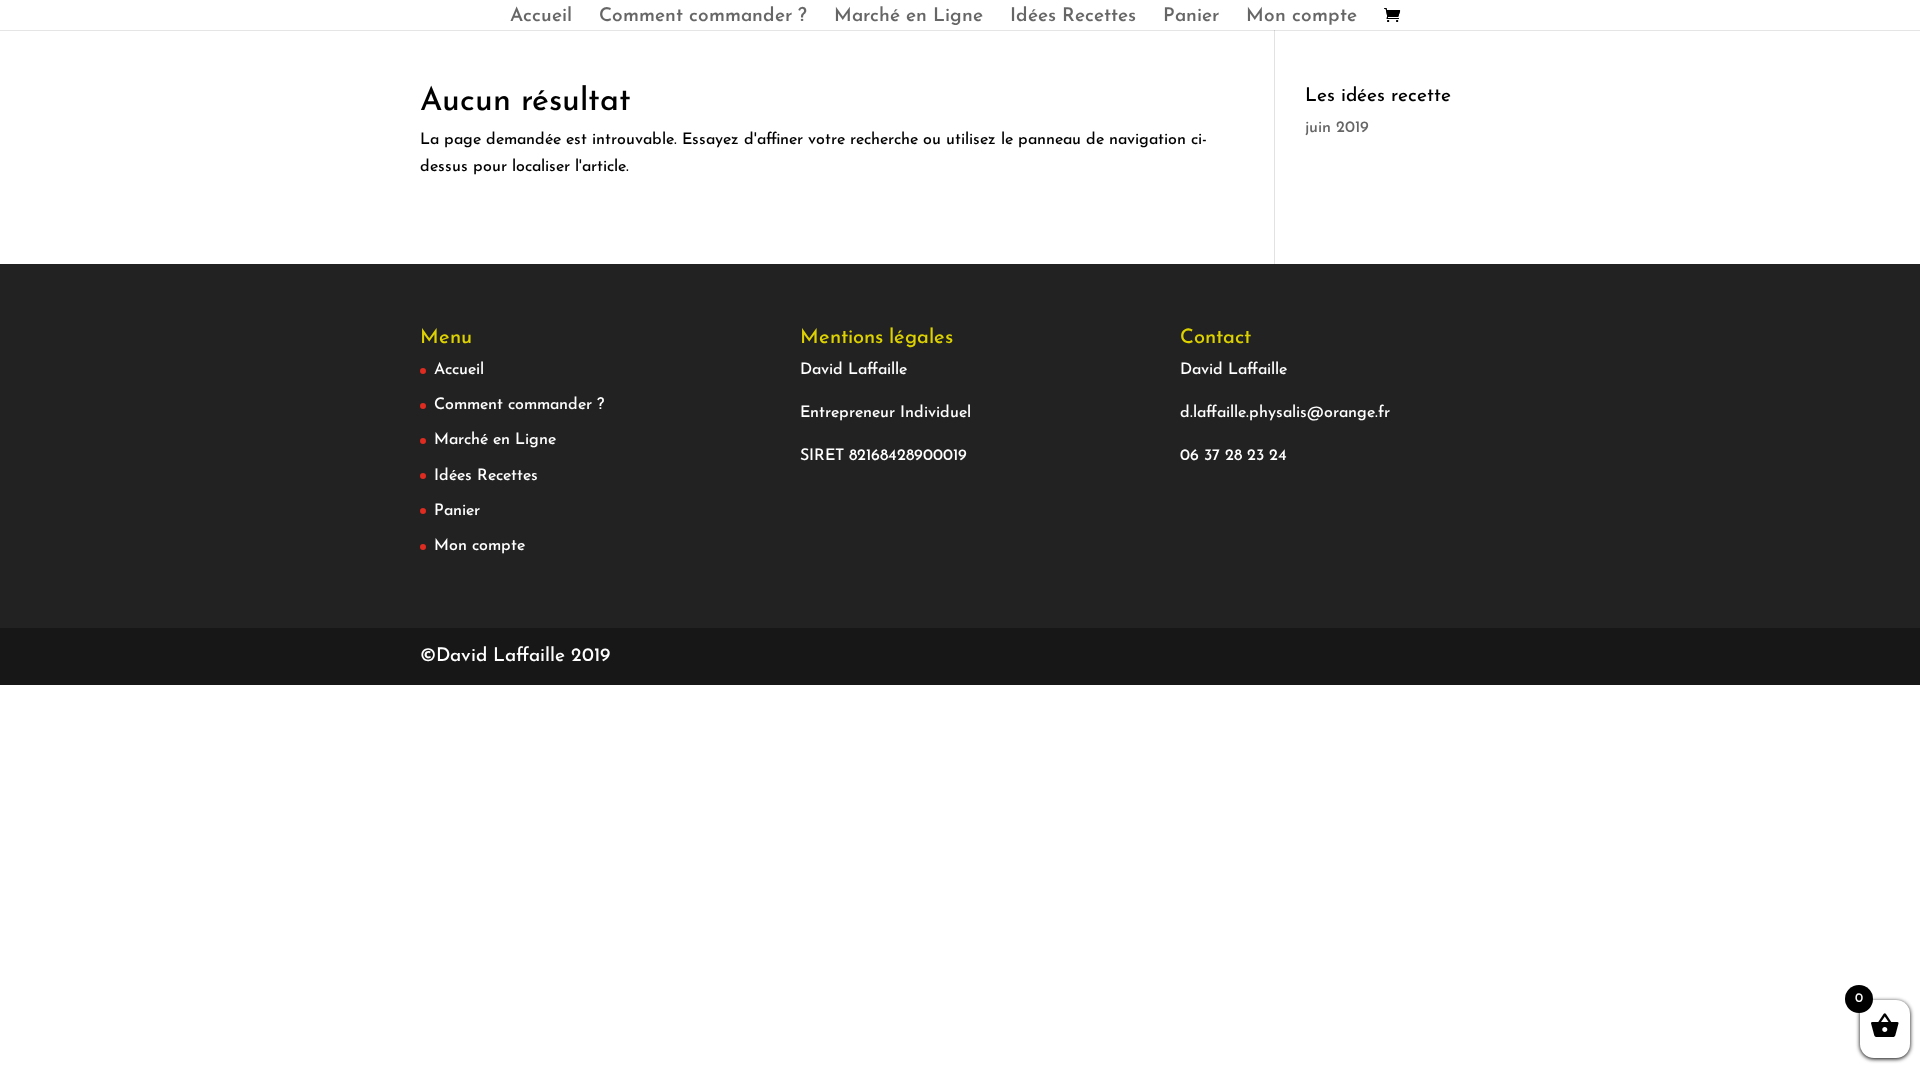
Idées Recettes (1073, 18)
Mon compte (1301, 18)
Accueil (541, 18)
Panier (1191, 18)
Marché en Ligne (908, 18)
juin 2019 (1337, 128)
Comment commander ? (703, 18)
